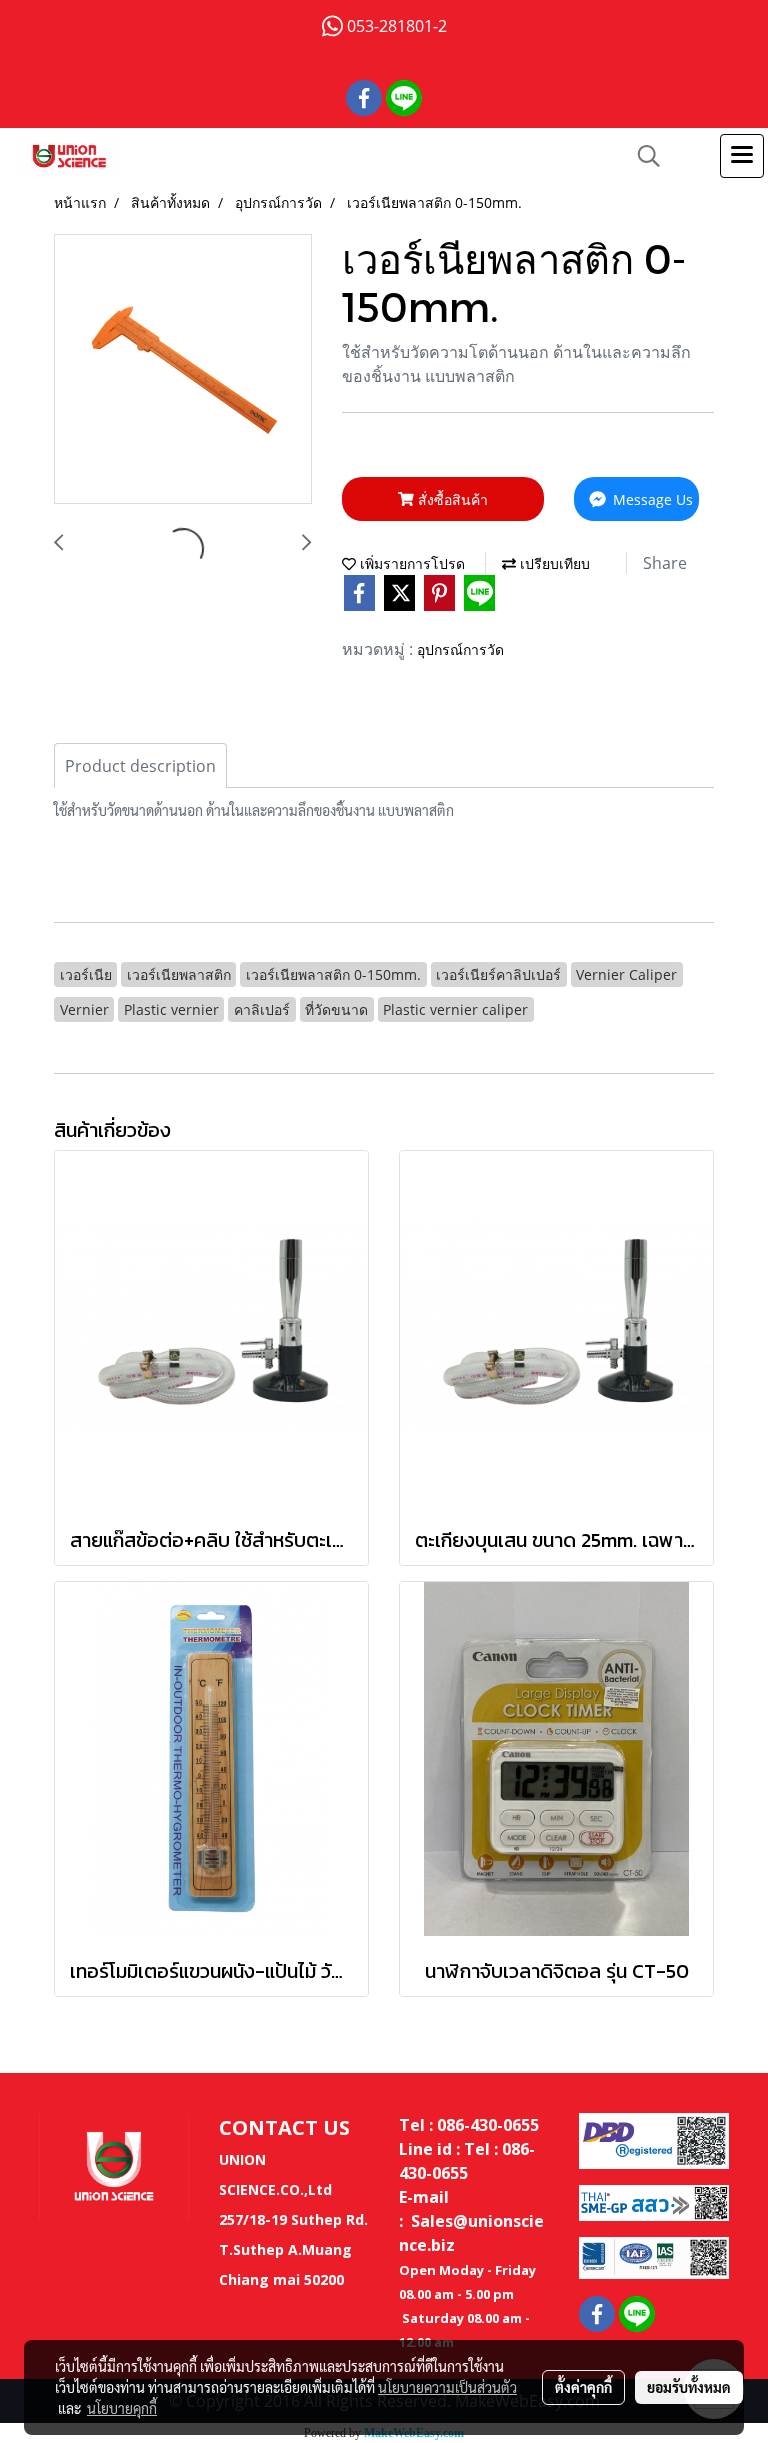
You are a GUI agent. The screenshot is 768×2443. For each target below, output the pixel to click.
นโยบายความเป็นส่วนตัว (447, 2387)
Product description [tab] (140, 766)
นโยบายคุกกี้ (122, 2408)
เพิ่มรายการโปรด (410, 563)
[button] (642, 156)
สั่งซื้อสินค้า (451, 499)
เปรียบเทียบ (553, 563)
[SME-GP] (654, 2201)
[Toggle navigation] (742, 156)
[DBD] (654, 2139)
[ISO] (654, 2256)
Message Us (651, 499)
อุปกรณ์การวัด (460, 649)
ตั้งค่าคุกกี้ (583, 2387)
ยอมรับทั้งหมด (689, 2387)
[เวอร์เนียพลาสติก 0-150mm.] (183, 370)
